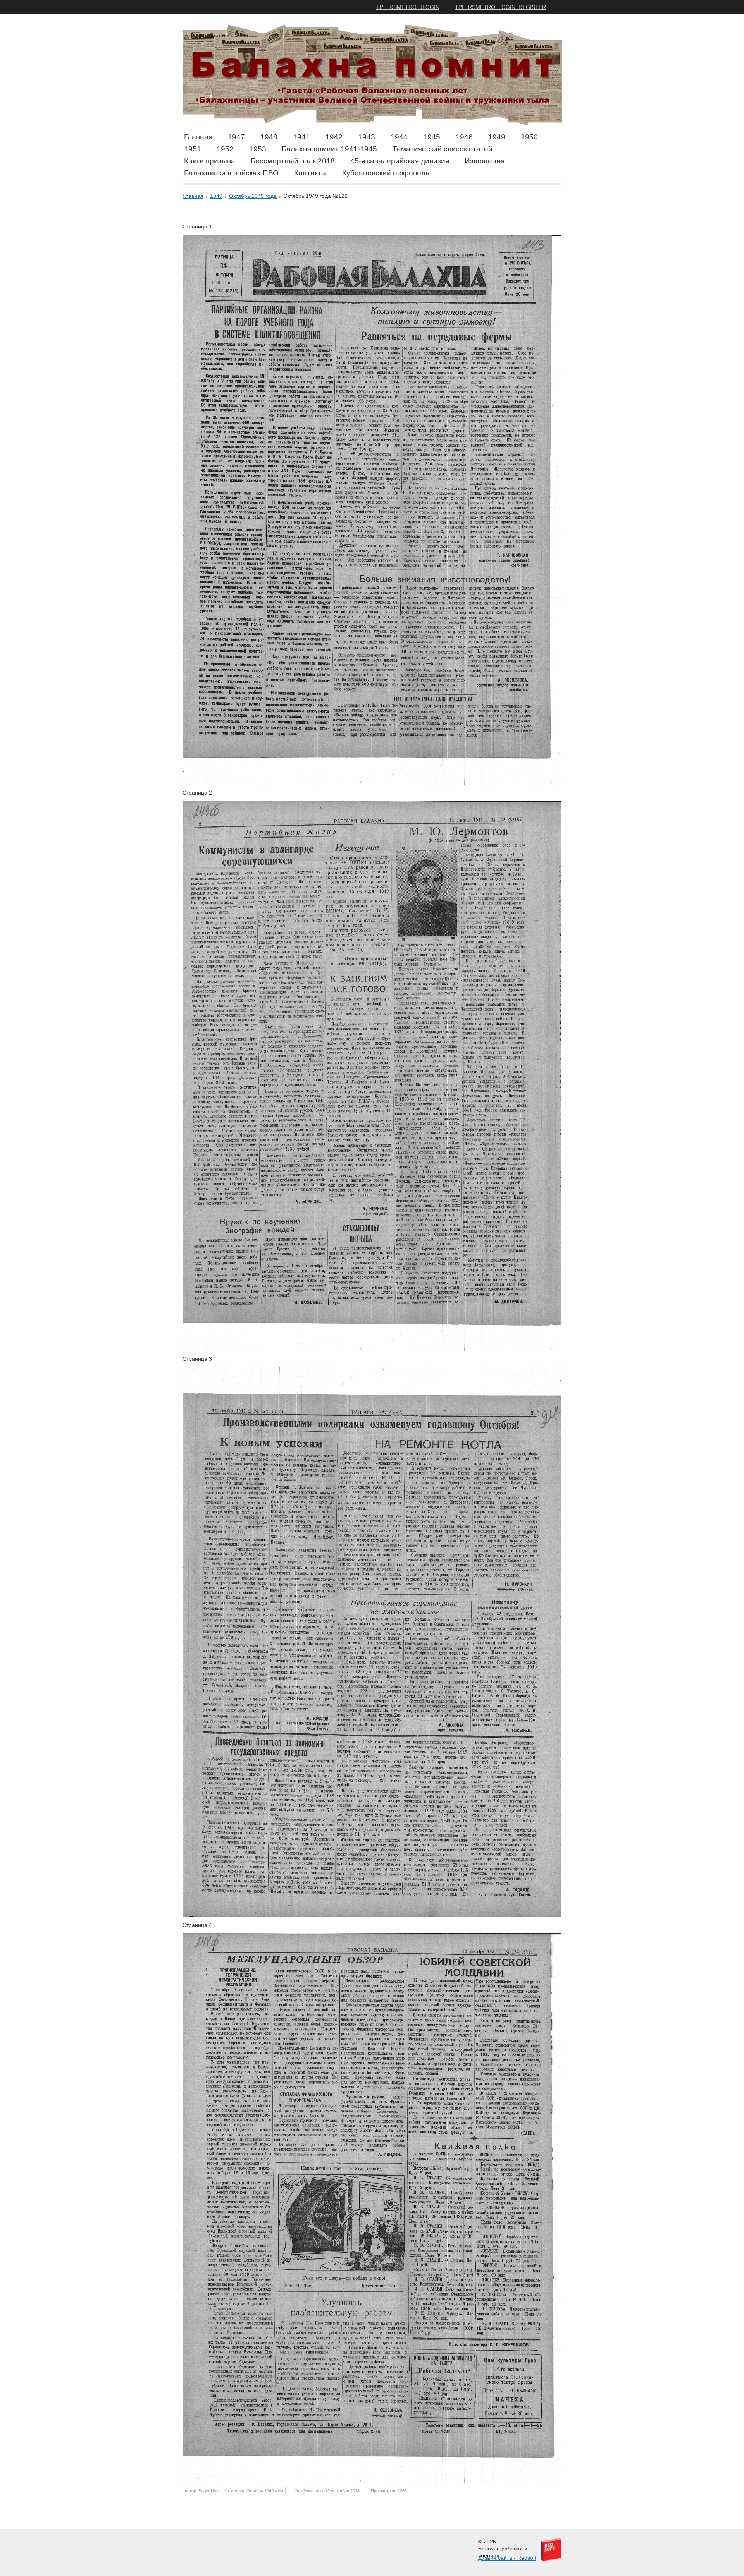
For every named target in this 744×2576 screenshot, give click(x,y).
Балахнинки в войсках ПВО (231, 173)
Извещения (485, 161)
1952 (225, 149)
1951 (193, 149)
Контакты (310, 173)
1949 (497, 137)
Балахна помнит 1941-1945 (329, 149)
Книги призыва (210, 161)
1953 (258, 149)
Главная (198, 137)
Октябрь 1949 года (253, 196)
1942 (334, 137)
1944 (399, 137)
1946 (464, 137)
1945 (432, 137)
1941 (301, 137)
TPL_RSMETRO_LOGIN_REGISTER (500, 7)
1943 (367, 137)
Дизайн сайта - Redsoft (507, 2558)
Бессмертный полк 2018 (293, 161)
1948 (269, 137)
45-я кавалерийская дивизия (400, 161)
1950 (529, 137)
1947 (236, 137)
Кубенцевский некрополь (386, 173)
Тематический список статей (443, 149)
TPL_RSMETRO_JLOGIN (408, 7)
